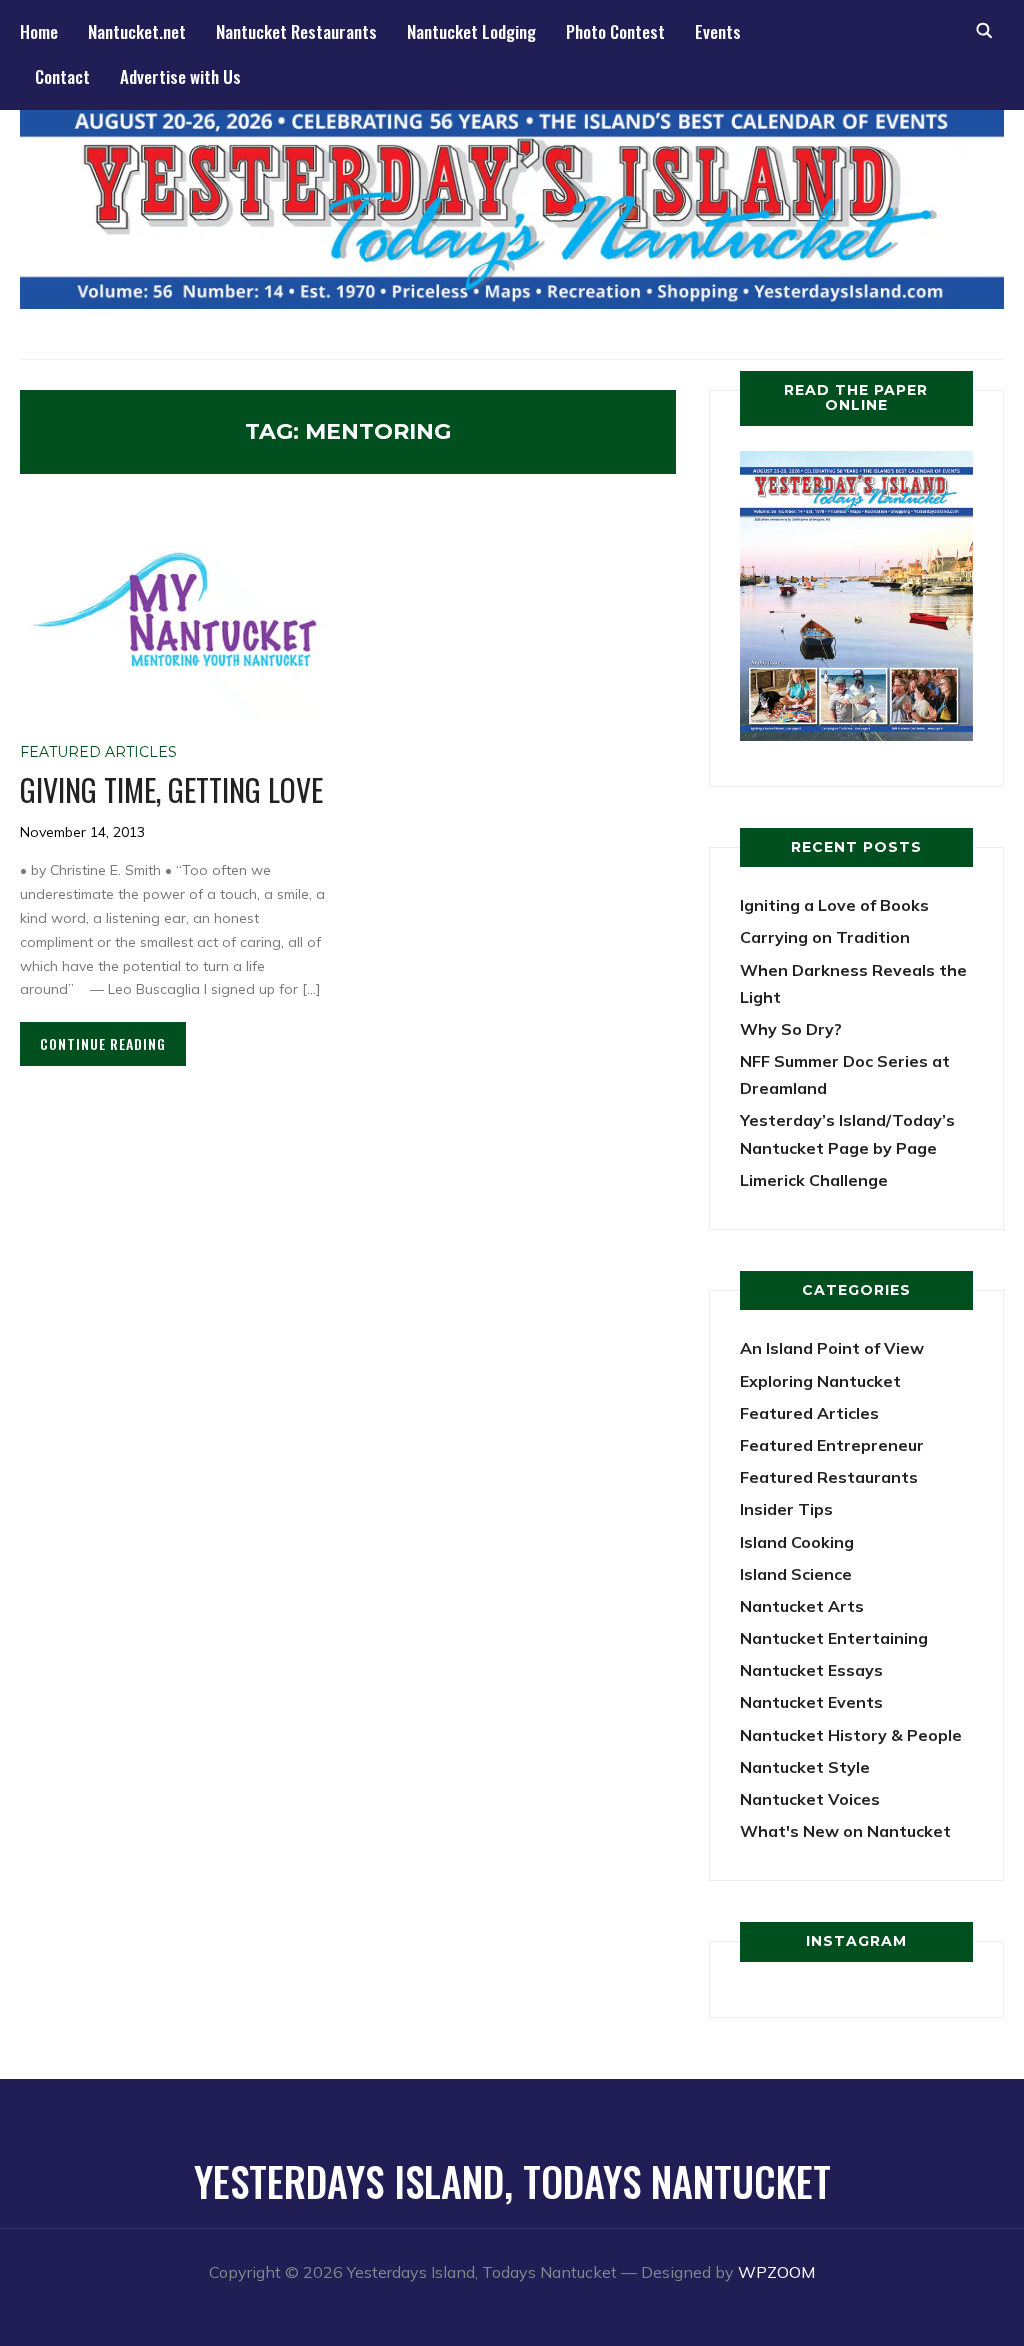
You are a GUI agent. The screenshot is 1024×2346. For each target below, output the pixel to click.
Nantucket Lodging (471, 31)
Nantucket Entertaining (834, 1638)
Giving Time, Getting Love (171, 789)
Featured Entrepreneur (832, 1445)
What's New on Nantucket (845, 1831)
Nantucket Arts (802, 1606)
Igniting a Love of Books (834, 905)
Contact (62, 76)
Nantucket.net (137, 31)
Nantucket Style (805, 1767)
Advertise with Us (180, 76)
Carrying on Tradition (825, 937)
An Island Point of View (832, 1348)
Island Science (796, 1574)
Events (718, 31)
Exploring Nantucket (820, 1381)
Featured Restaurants (829, 1477)
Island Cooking (797, 1542)
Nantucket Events (811, 1702)
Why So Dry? (791, 1029)
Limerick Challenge (814, 1180)
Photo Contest (615, 31)
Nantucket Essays (811, 1670)
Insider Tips (786, 1509)
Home (39, 31)
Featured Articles (98, 752)
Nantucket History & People (851, 1735)
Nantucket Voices (810, 1799)
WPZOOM (776, 2272)
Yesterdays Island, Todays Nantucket (512, 2181)
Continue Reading (103, 1043)
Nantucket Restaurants (296, 31)
